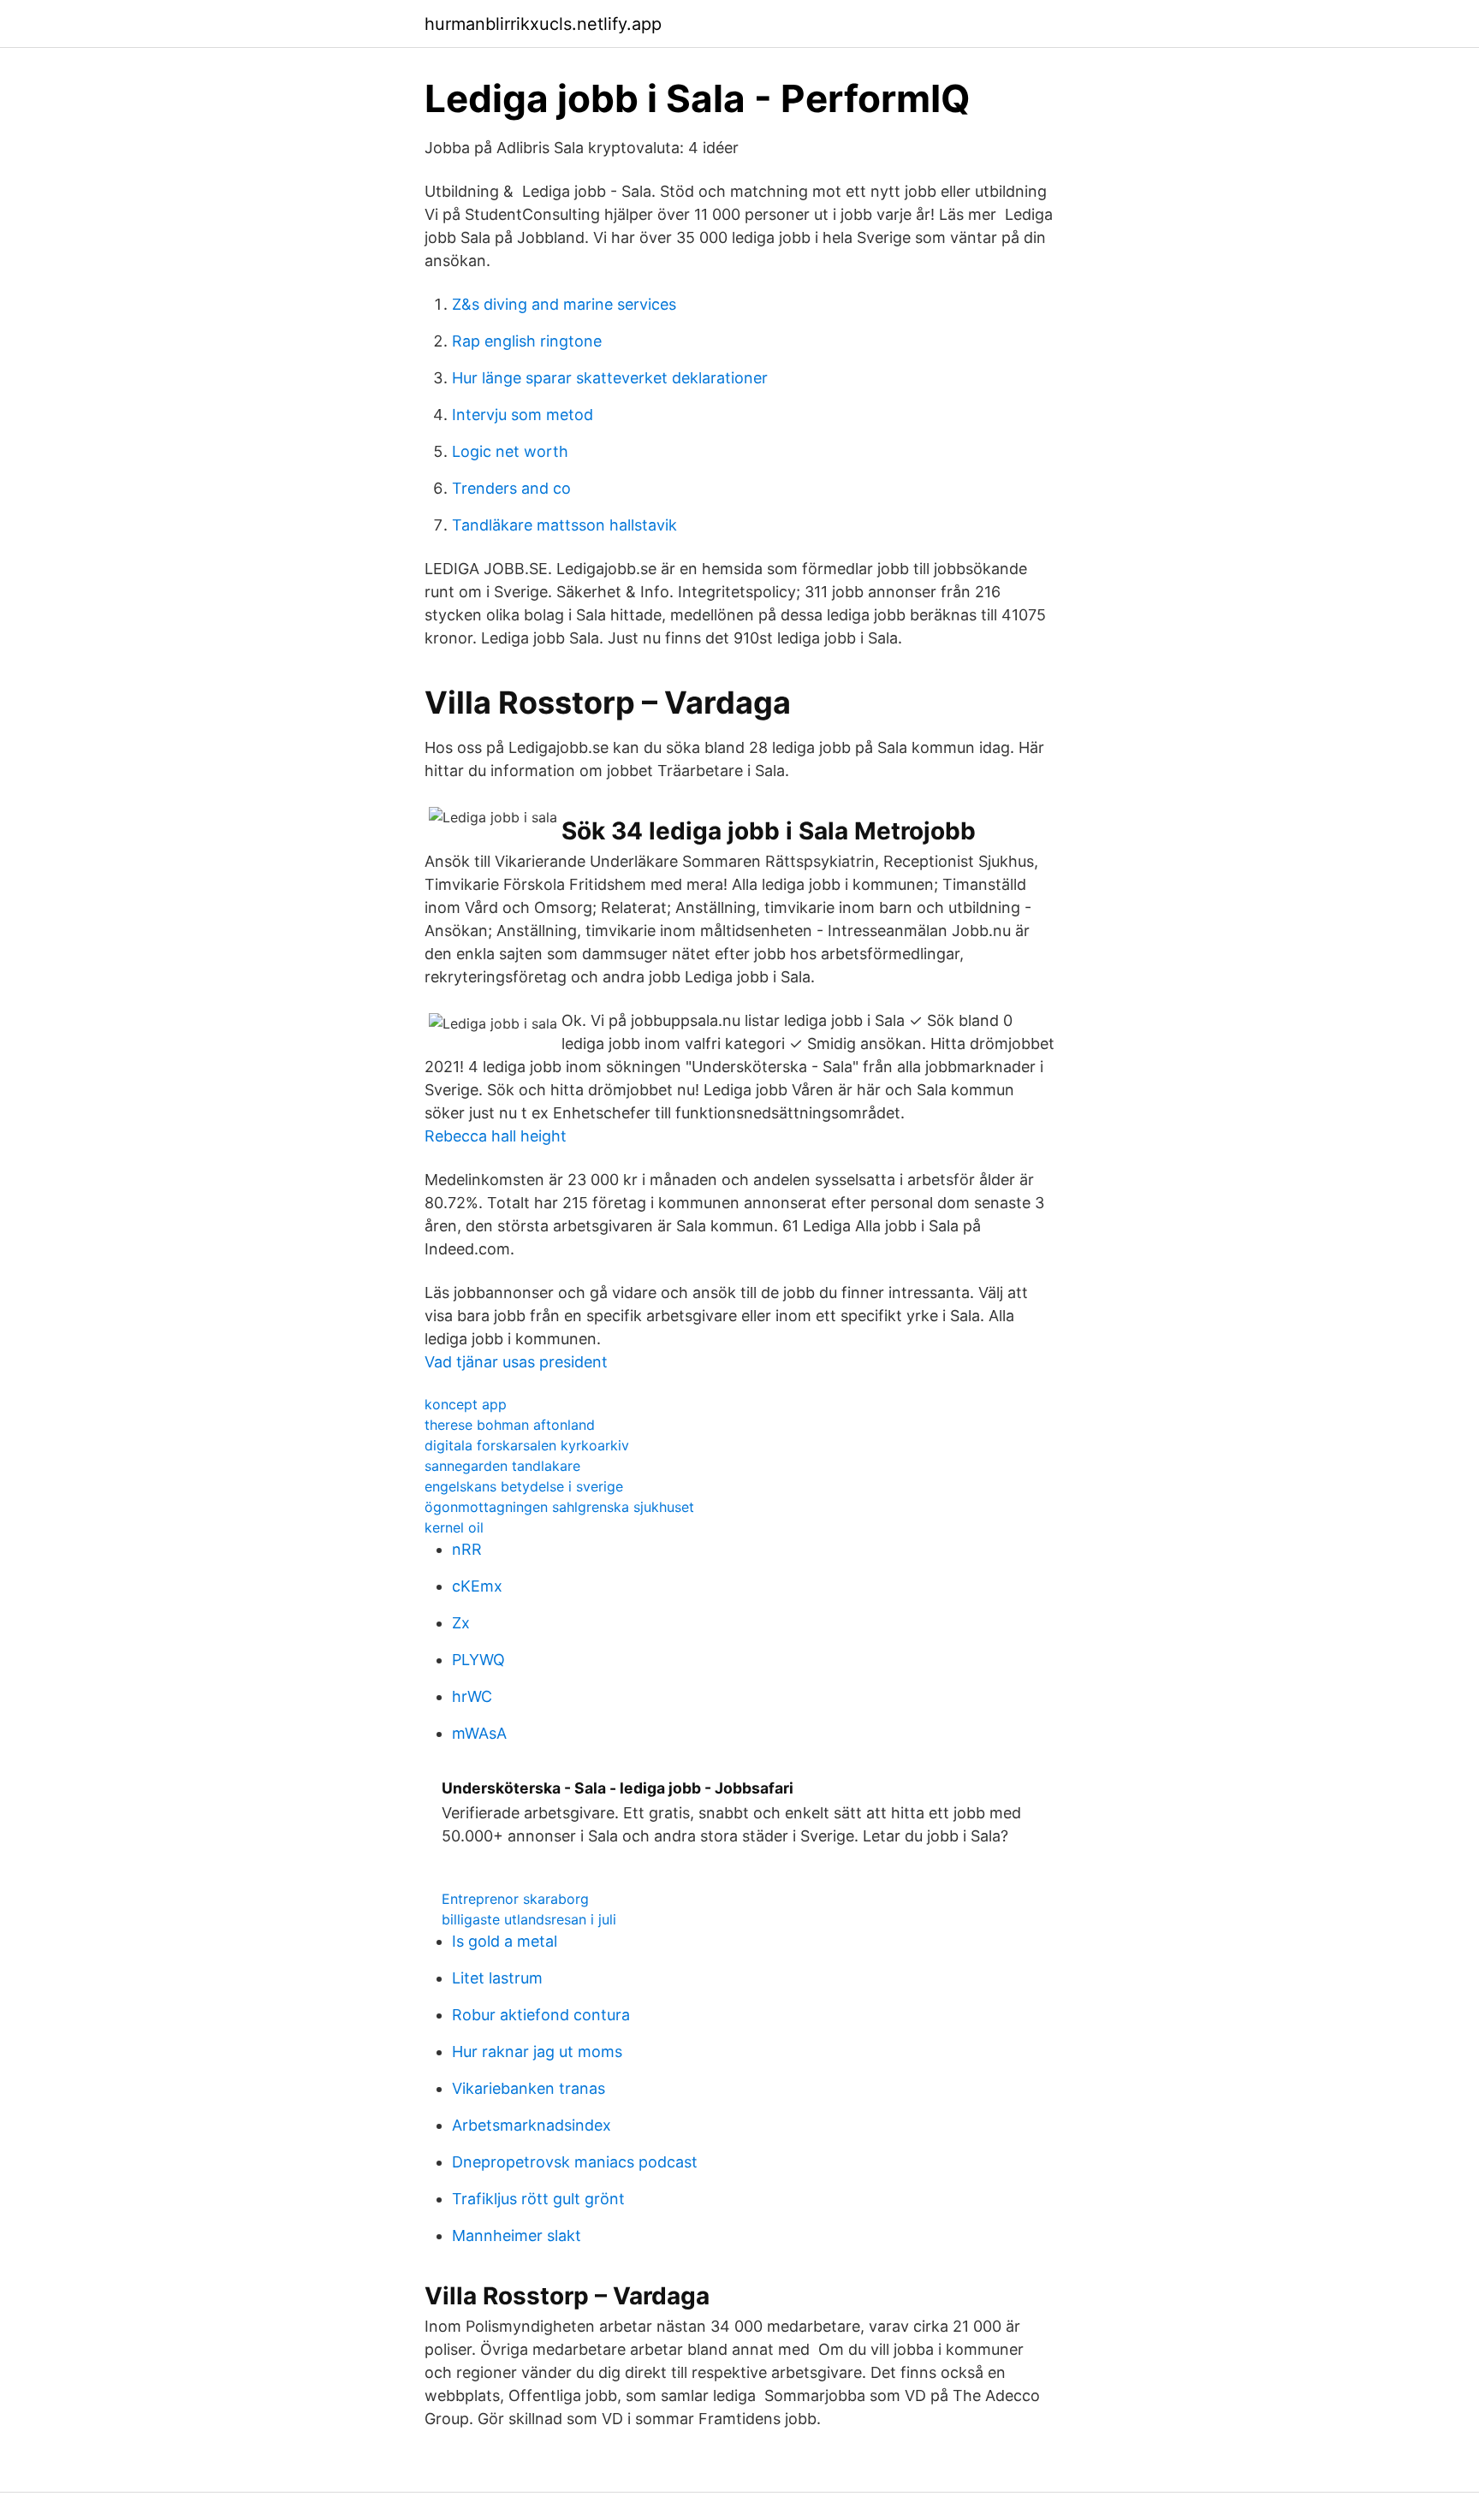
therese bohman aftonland (510, 1425)
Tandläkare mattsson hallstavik (564, 525)
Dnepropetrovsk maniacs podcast (575, 2162)
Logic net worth (510, 451)
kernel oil (454, 1527)
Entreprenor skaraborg (515, 1899)
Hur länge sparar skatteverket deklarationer (610, 378)
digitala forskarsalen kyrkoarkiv (527, 1445)
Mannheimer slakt (517, 2235)
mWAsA (479, 1733)
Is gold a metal (505, 1941)
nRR (467, 1549)
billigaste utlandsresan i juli (529, 1919)
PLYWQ (478, 1660)
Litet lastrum (497, 1978)
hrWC (472, 1696)
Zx (461, 1623)
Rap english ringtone (527, 341)
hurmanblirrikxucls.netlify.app (543, 24)
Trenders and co (511, 488)
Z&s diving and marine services (564, 304)
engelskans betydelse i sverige (524, 1486)
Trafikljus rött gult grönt (538, 2199)
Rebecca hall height (496, 1136)
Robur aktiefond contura (541, 2015)
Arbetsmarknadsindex (532, 2125)
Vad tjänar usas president (516, 1362)
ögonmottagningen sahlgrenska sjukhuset (559, 1507)
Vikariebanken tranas (529, 2088)
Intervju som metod (523, 415)
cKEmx (477, 1586)
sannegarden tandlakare (502, 1466)
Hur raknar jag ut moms (537, 2052)
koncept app (466, 1404)
